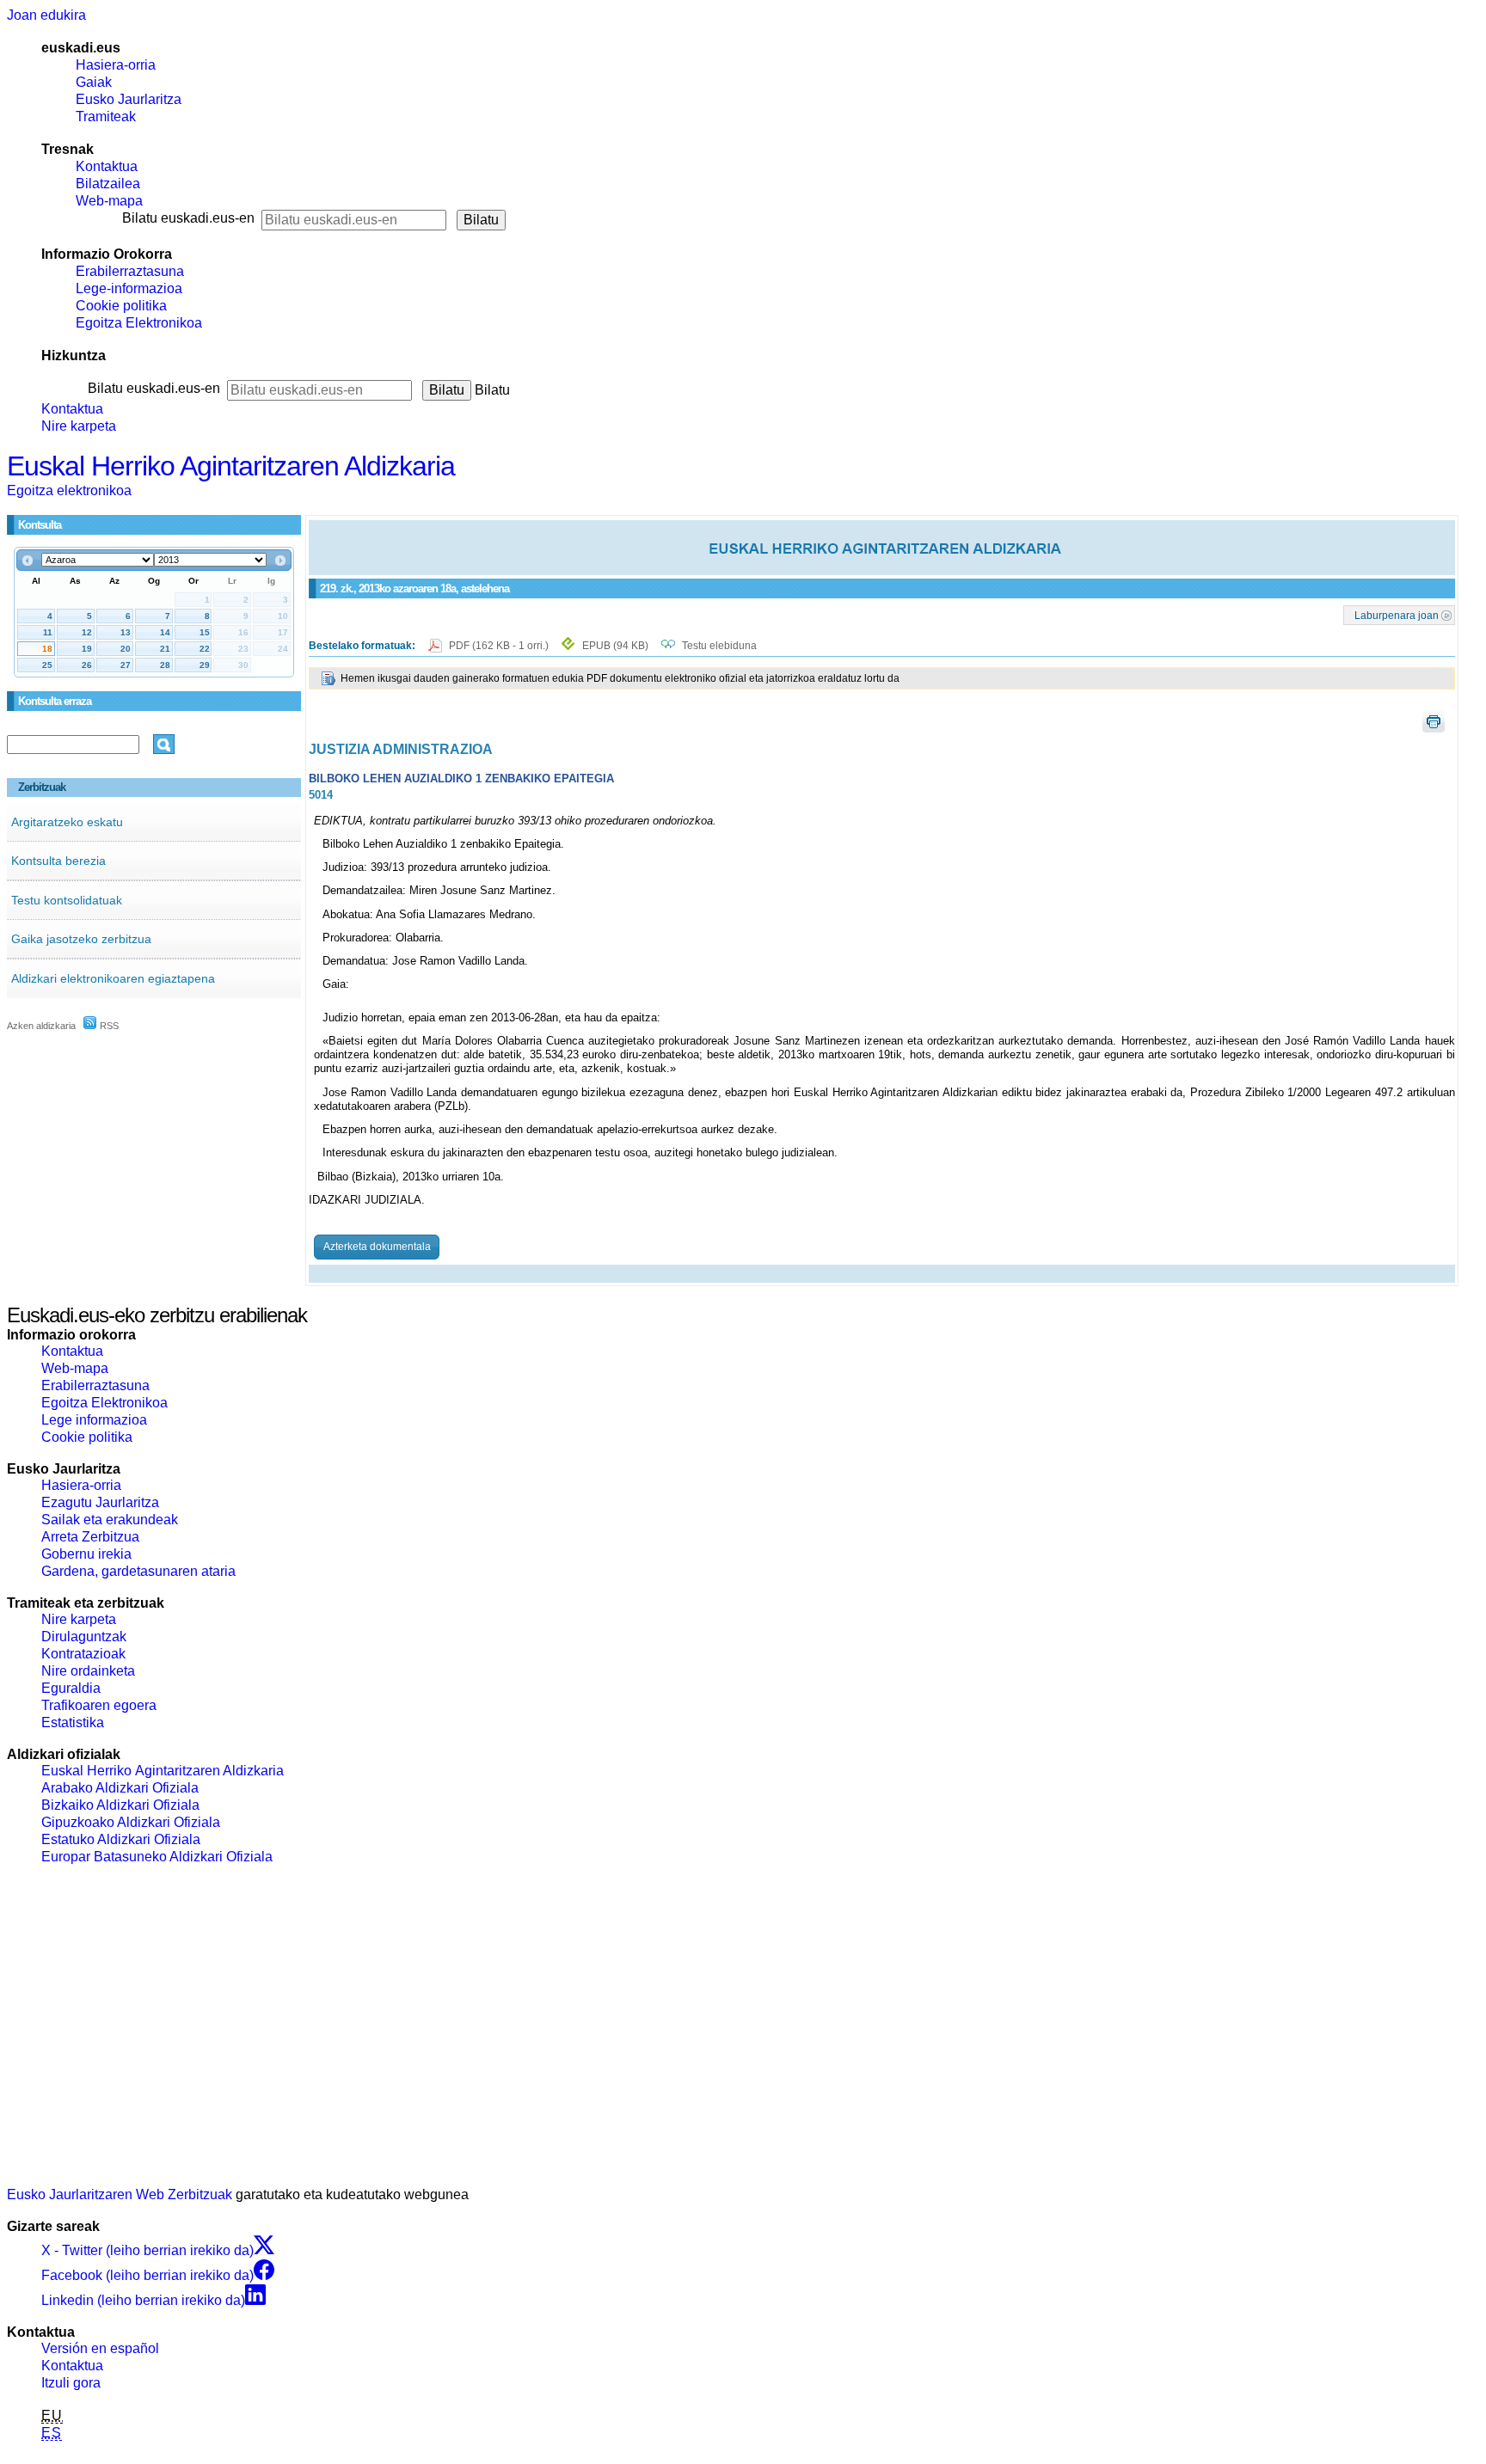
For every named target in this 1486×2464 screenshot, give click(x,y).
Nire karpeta (79, 426)
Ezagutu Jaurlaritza (100, 1502)
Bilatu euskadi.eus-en (188, 218)
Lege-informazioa (129, 288)
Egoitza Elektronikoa (139, 323)
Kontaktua (107, 166)
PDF (500, 646)
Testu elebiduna (719, 646)
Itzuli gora (71, 2383)
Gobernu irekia (86, 1554)
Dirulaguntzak (84, 1637)
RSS (108, 1026)
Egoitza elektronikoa (69, 490)
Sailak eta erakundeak (110, 1520)
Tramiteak (106, 116)
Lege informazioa (94, 1420)
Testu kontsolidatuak (67, 900)
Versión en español (100, 2348)
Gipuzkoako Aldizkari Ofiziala (131, 1822)
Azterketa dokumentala (377, 1247)
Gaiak (94, 82)
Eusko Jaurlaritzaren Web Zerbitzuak (120, 2194)
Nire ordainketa (88, 1671)
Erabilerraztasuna (130, 271)
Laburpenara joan (1397, 615)
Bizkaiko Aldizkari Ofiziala (120, 1805)
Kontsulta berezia (58, 861)
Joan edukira (46, 15)
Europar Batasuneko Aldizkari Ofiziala (157, 1857)
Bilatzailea (108, 184)
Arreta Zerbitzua (90, 1537)
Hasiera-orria (116, 65)
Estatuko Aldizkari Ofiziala (121, 1839)
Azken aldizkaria (41, 1026)
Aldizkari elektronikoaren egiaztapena (113, 978)
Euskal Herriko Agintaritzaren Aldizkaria (231, 466)
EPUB (615, 646)
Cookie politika (121, 306)
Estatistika (73, 1722)
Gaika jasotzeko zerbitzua (81, 939)
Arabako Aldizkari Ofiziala (120, 1788)
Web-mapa (109, 201)
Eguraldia (71, 1688)
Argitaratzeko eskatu (67, 822)
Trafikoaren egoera (99, 1705)
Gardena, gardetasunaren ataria (138, 1571)
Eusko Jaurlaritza (129, 99)
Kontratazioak (83, 1654)
